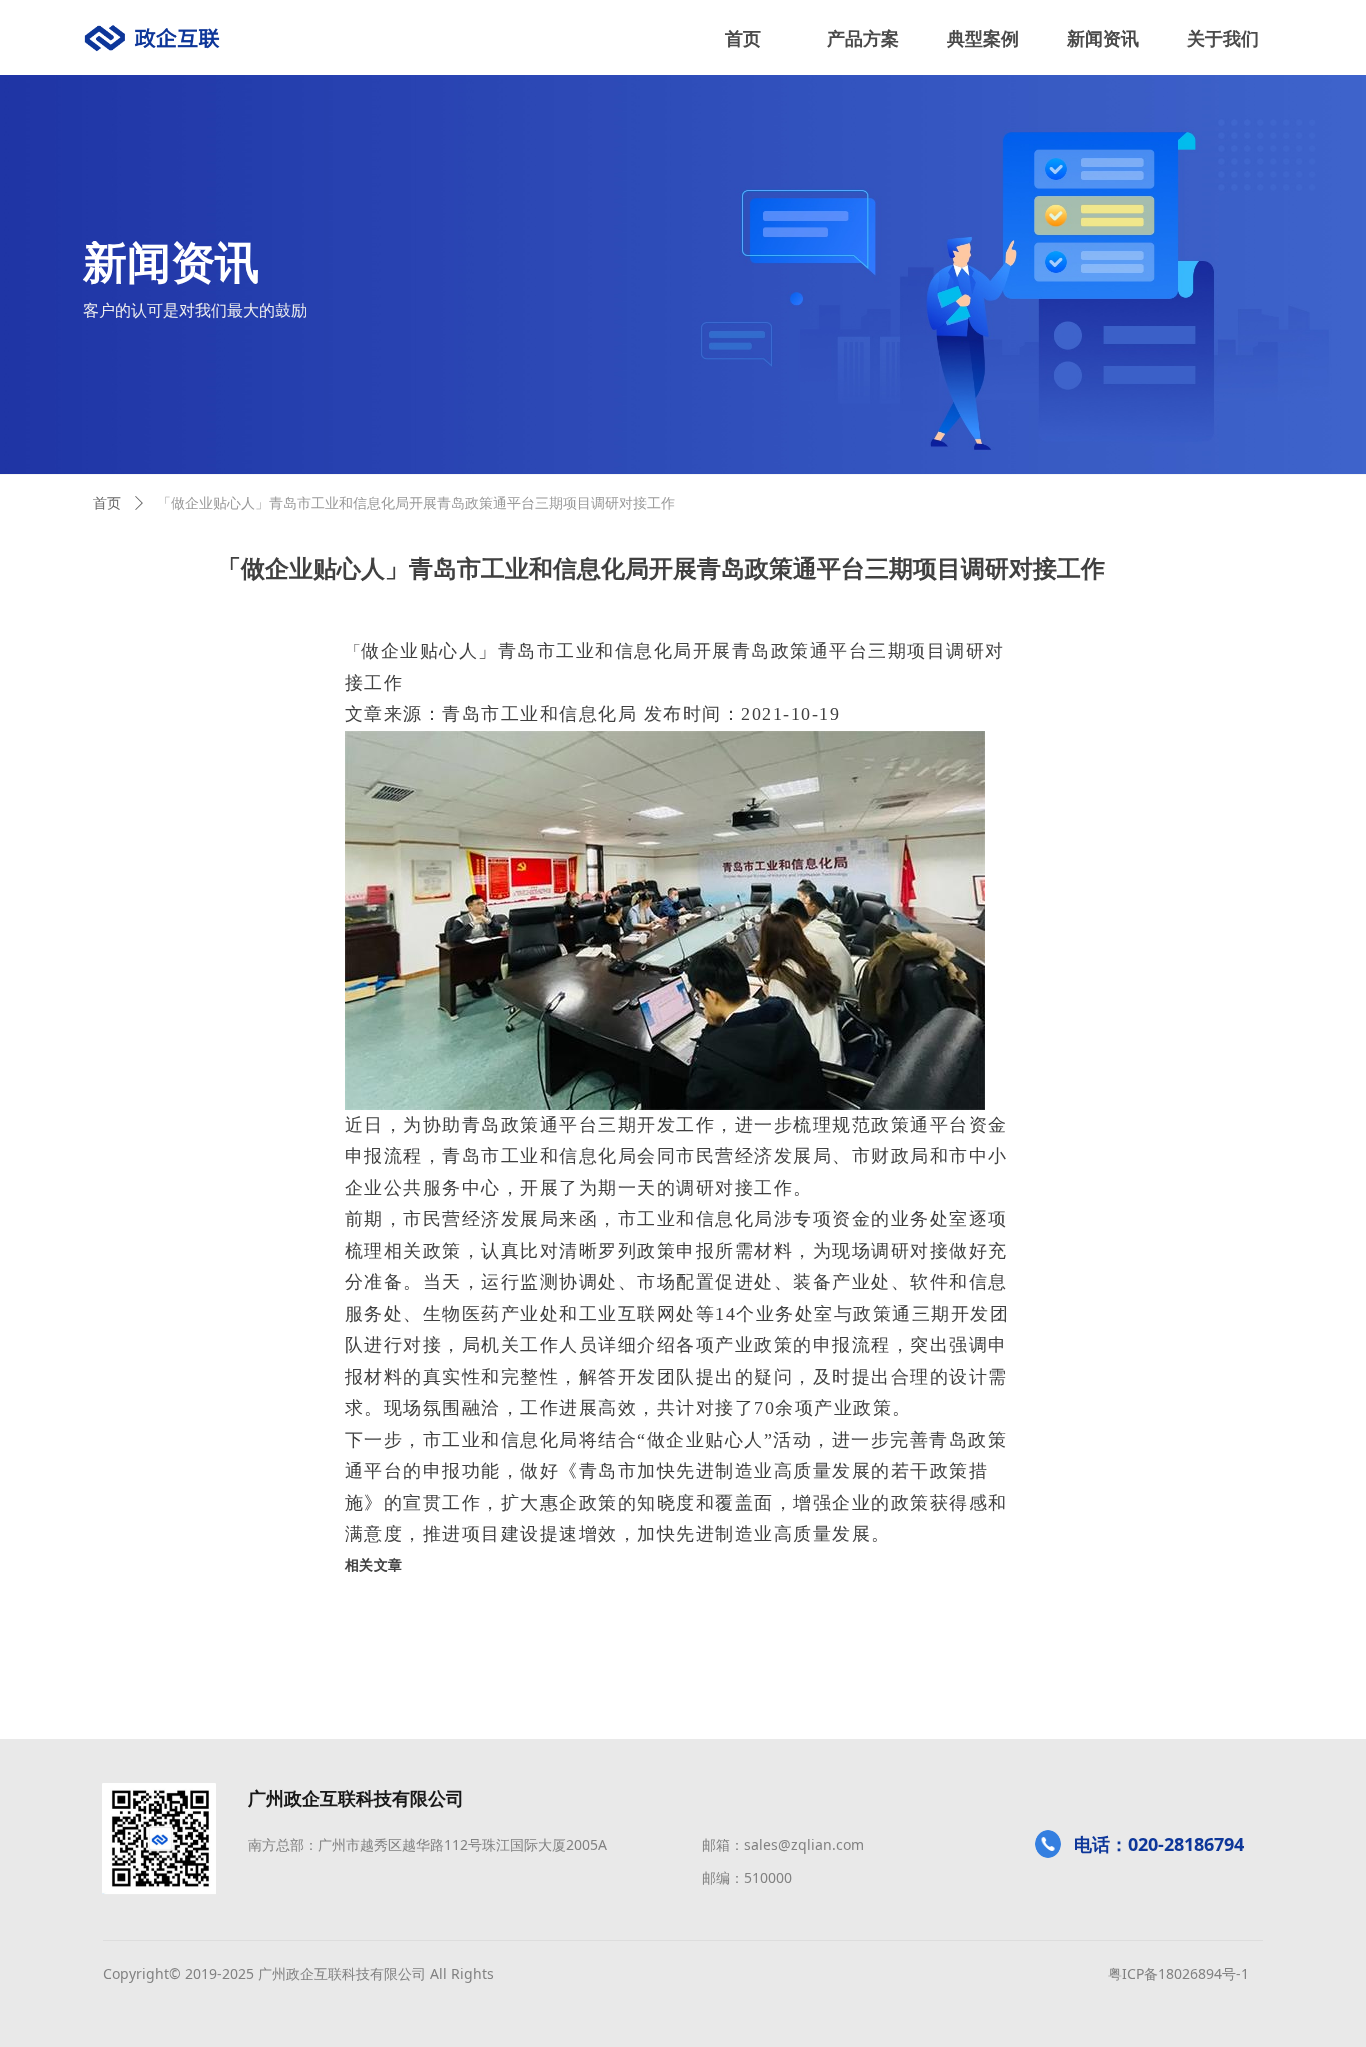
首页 (107, 503)
